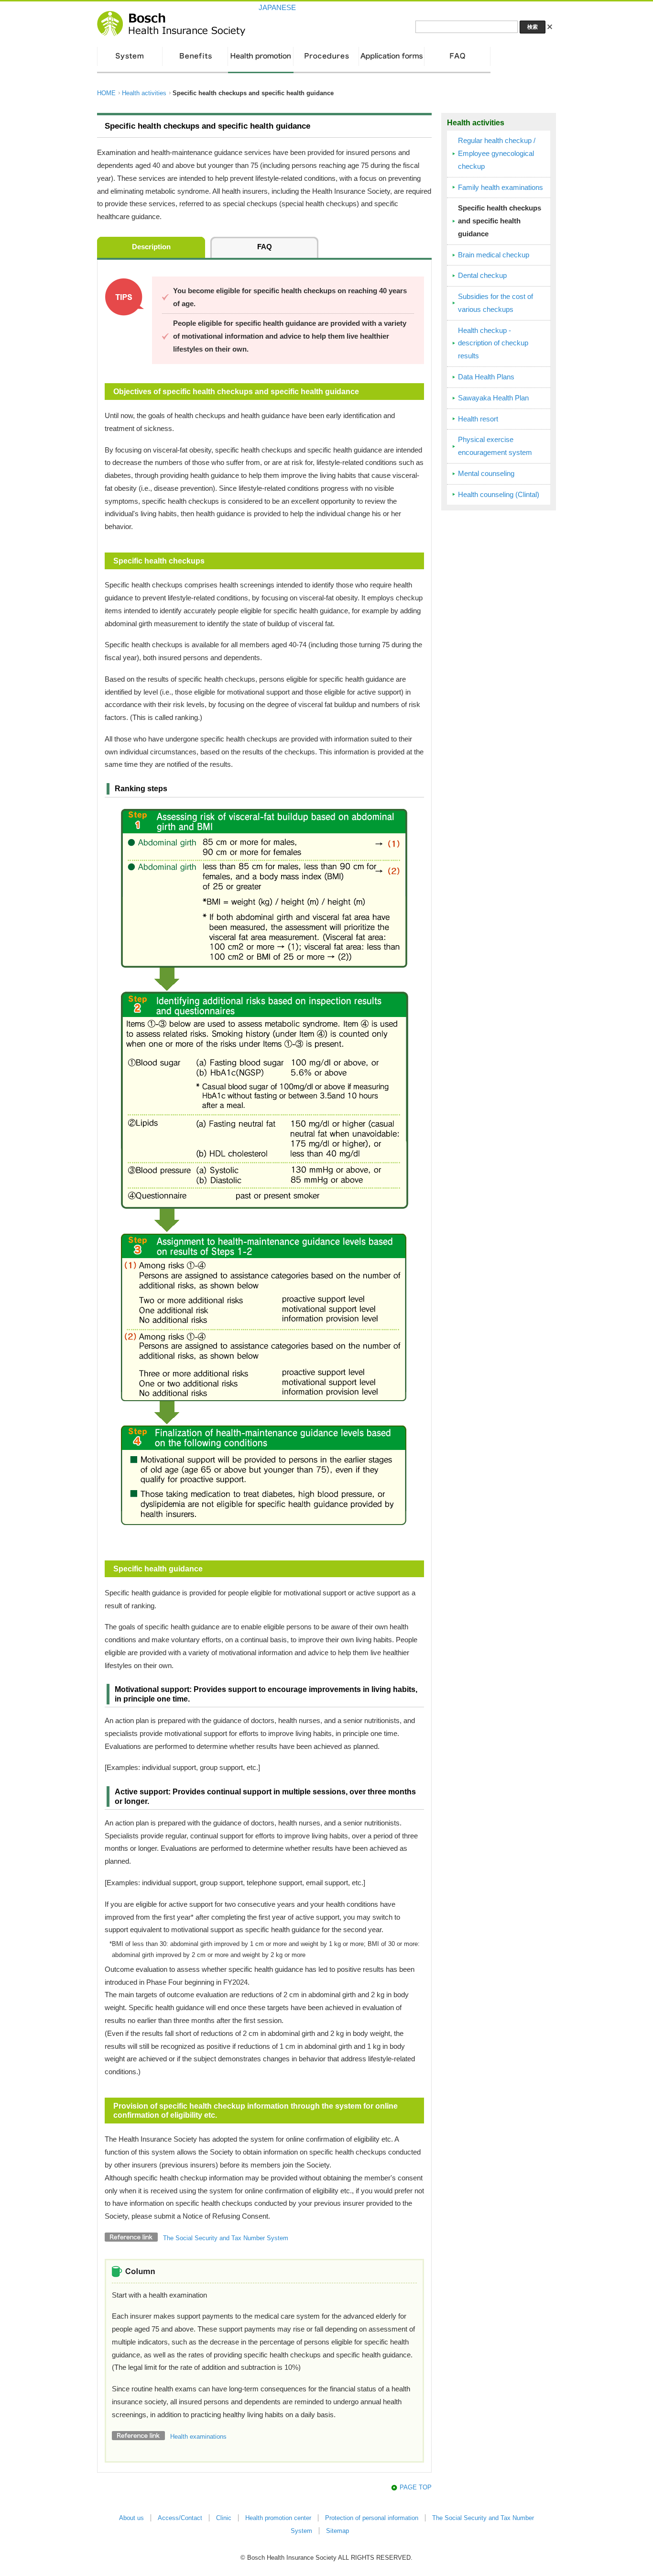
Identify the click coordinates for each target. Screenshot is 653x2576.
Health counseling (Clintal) (499, 495)
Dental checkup (482, 276)
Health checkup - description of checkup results (493, 343)
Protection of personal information (372, 2518)
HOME (106, 93)
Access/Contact (180, 2518)
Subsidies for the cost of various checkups (495, 303)
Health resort (478, 419)
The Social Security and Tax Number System (226, 2238)
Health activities (144, 93)
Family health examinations (501, 188)
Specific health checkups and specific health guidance (500, 221)
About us (131, 2518)
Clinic (224, 2518)
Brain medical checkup (494, 255)
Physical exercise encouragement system (495, 446)
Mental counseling (486, 474)
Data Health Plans (486, 377)
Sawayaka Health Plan (493, 398)
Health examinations (198, 2437)
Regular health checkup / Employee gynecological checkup (497, 154)
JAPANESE (277, 8)
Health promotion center (278, 2518)
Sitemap (337, 2531)
